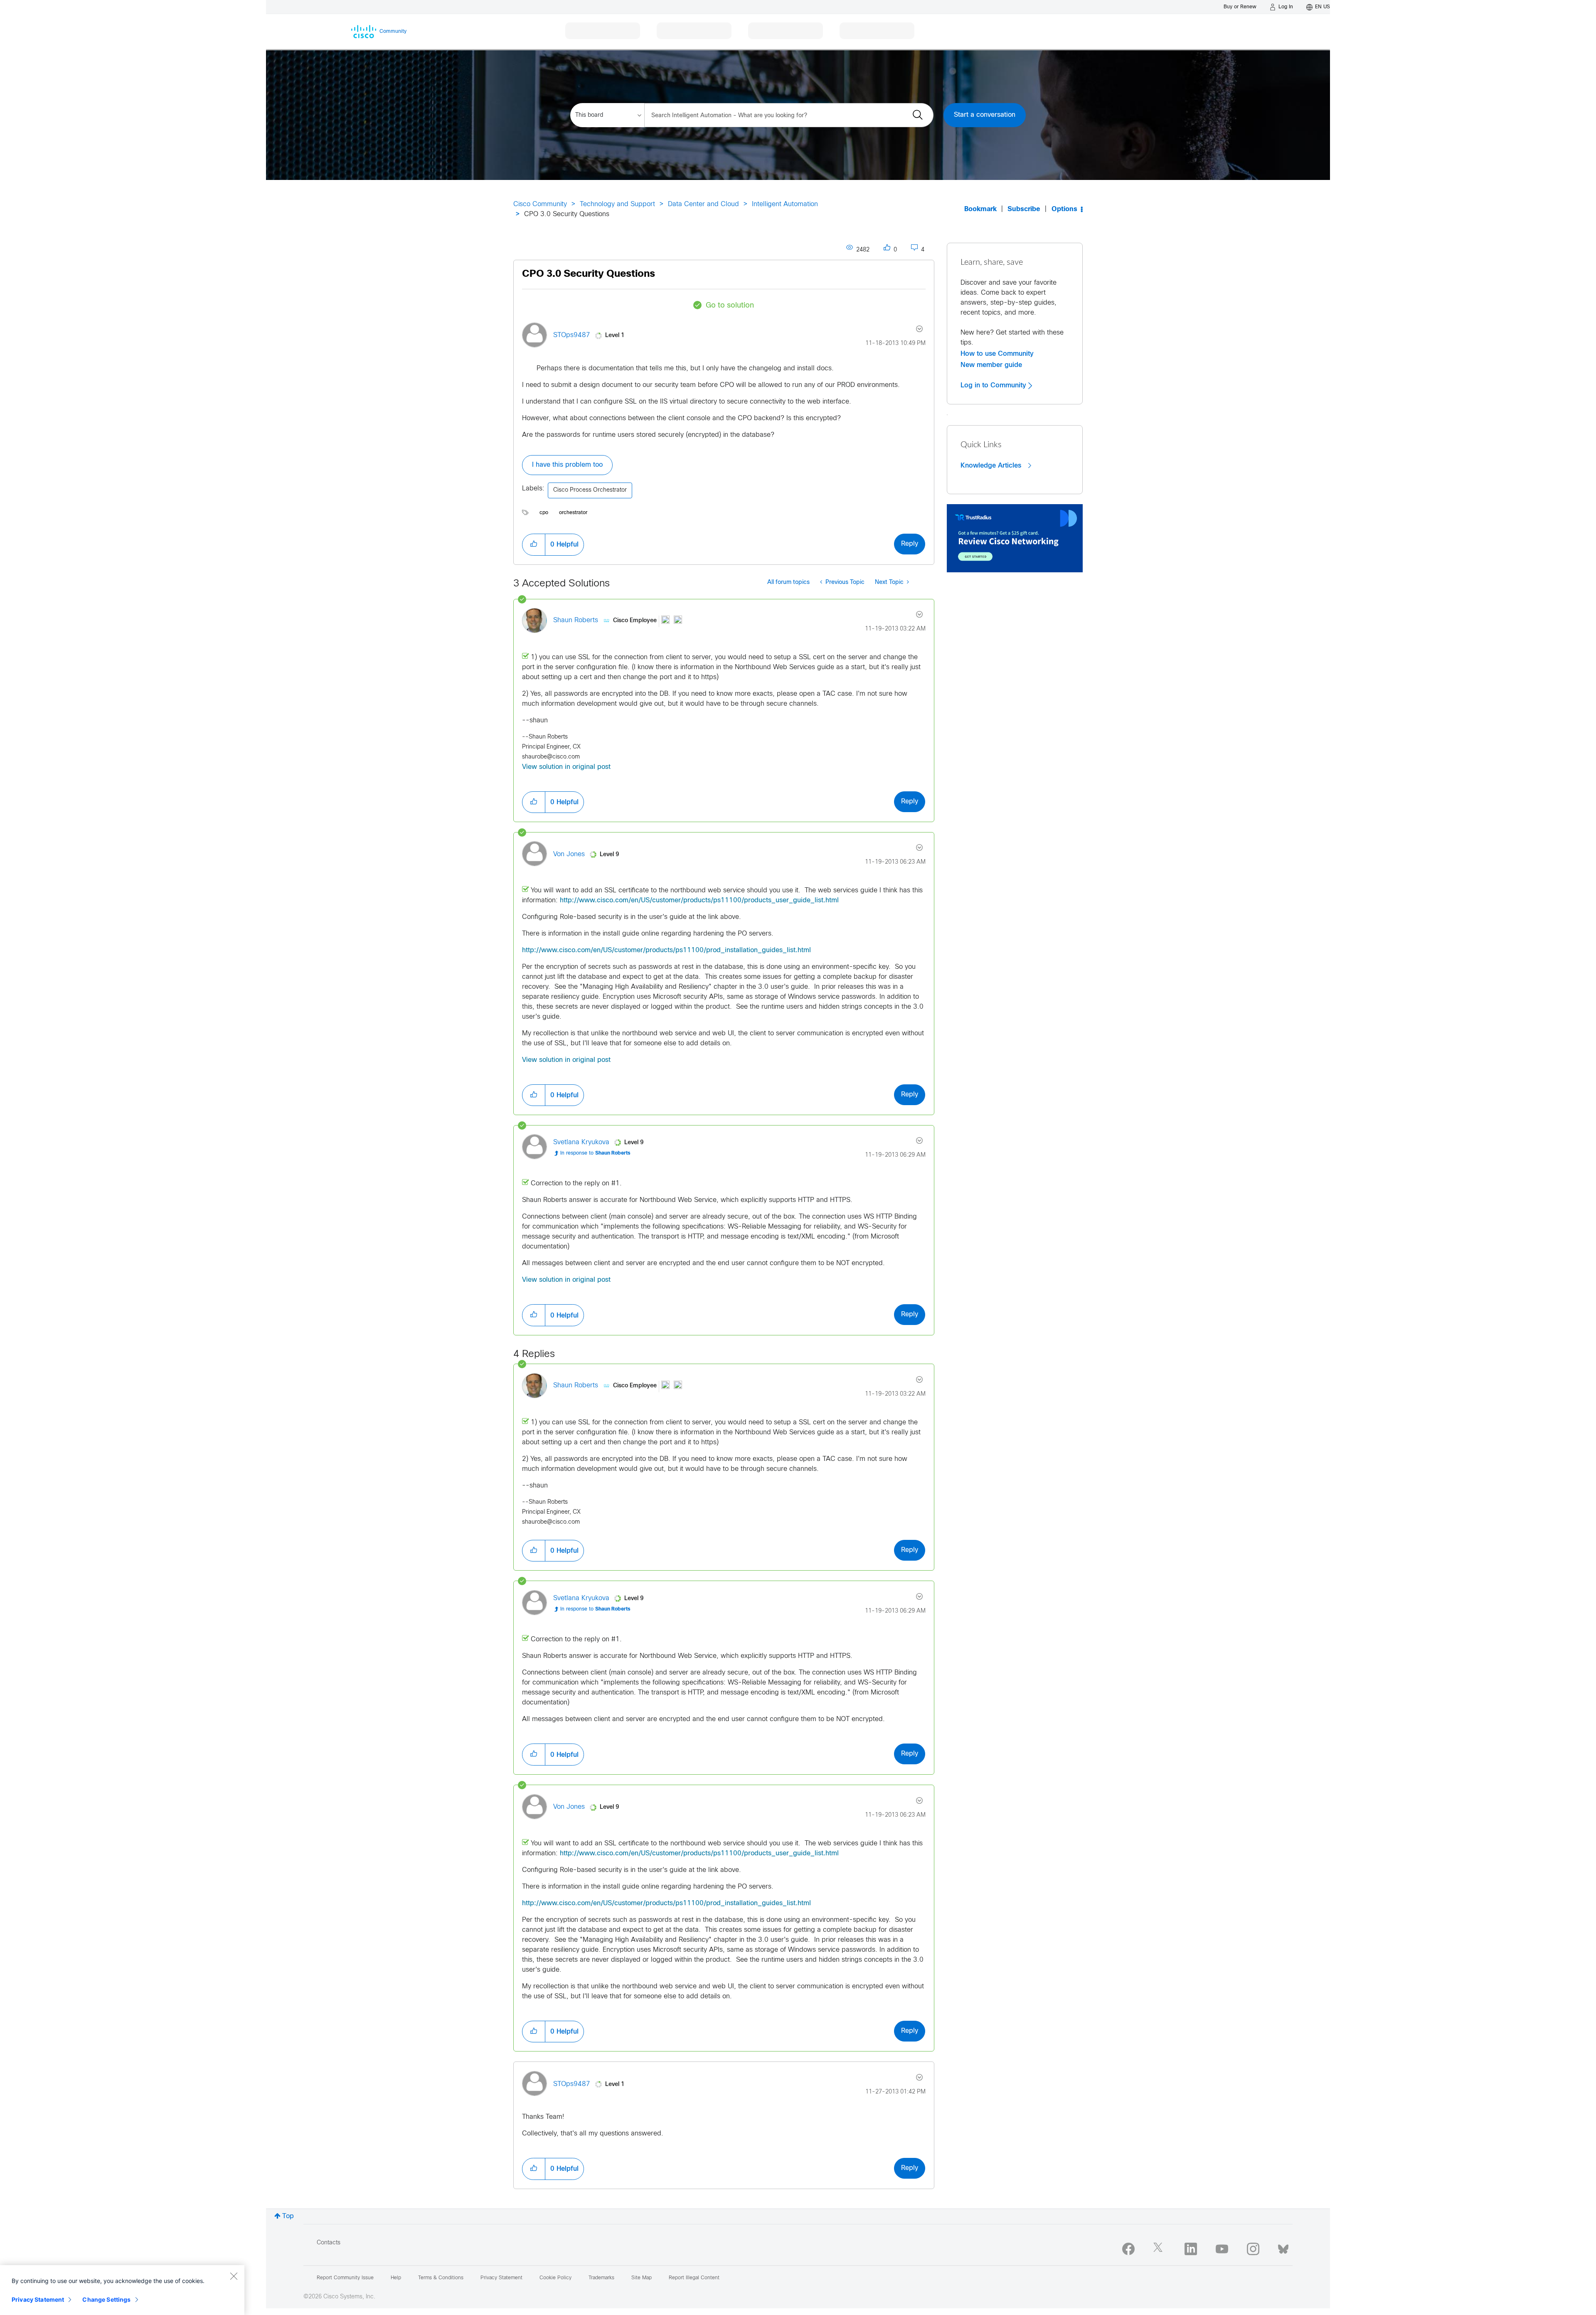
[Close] (234, 2276)
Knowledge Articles (992, 465)
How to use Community (997, 354)
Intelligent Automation (785, 204)
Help (396, 2278)
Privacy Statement (38, 2299)
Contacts (329, 2243)
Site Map (642, 2278)
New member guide (991, 365)
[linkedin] (1191, 2249)
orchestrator (573, 513)
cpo (544, 513)
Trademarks (601, 2278)
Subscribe (1024, 209)
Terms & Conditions (441, 2278)
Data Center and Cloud (703, 204)
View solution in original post (566, 767)
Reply (910, 544)
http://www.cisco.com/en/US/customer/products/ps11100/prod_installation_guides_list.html (666, 950)
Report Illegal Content (694, 2278)
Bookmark (980, 209)
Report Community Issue (345, 2278)
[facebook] (1128, 2249)
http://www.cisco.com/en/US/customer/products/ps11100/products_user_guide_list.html (699, 900)
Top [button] (288, 2216)
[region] (122, 2290)
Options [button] (1064, 209)
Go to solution (730, 306)
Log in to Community (994, 385)
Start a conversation (985, 115)
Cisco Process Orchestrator (590, 490)
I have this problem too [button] (567, 465)
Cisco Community (540, 204)
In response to (595, 1153)
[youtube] (1222, 2249)
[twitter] (1160, 2249)
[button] (534, 544)
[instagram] (1253, 2249)
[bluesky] (1283, 2247)
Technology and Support (617, 204)
